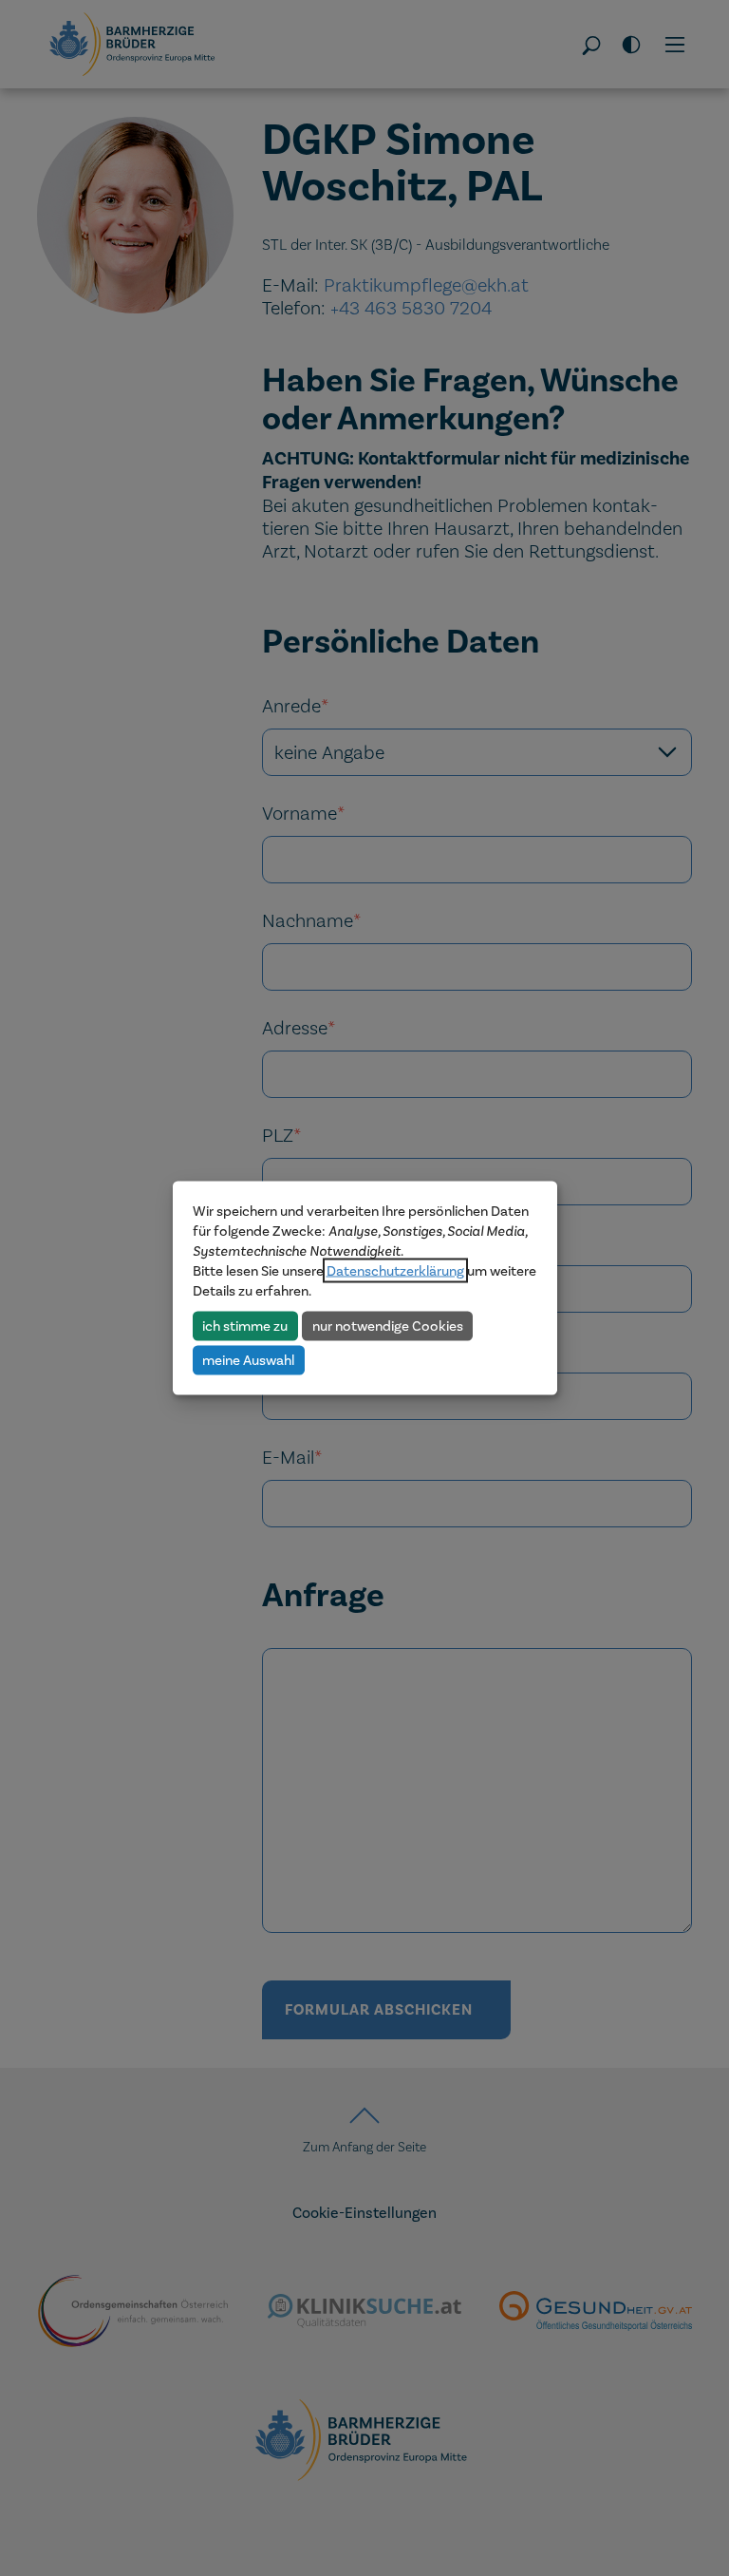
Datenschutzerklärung (395, 1271)
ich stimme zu (245, 1325)
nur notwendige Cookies (388, 1325)
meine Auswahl (248, 1359)
